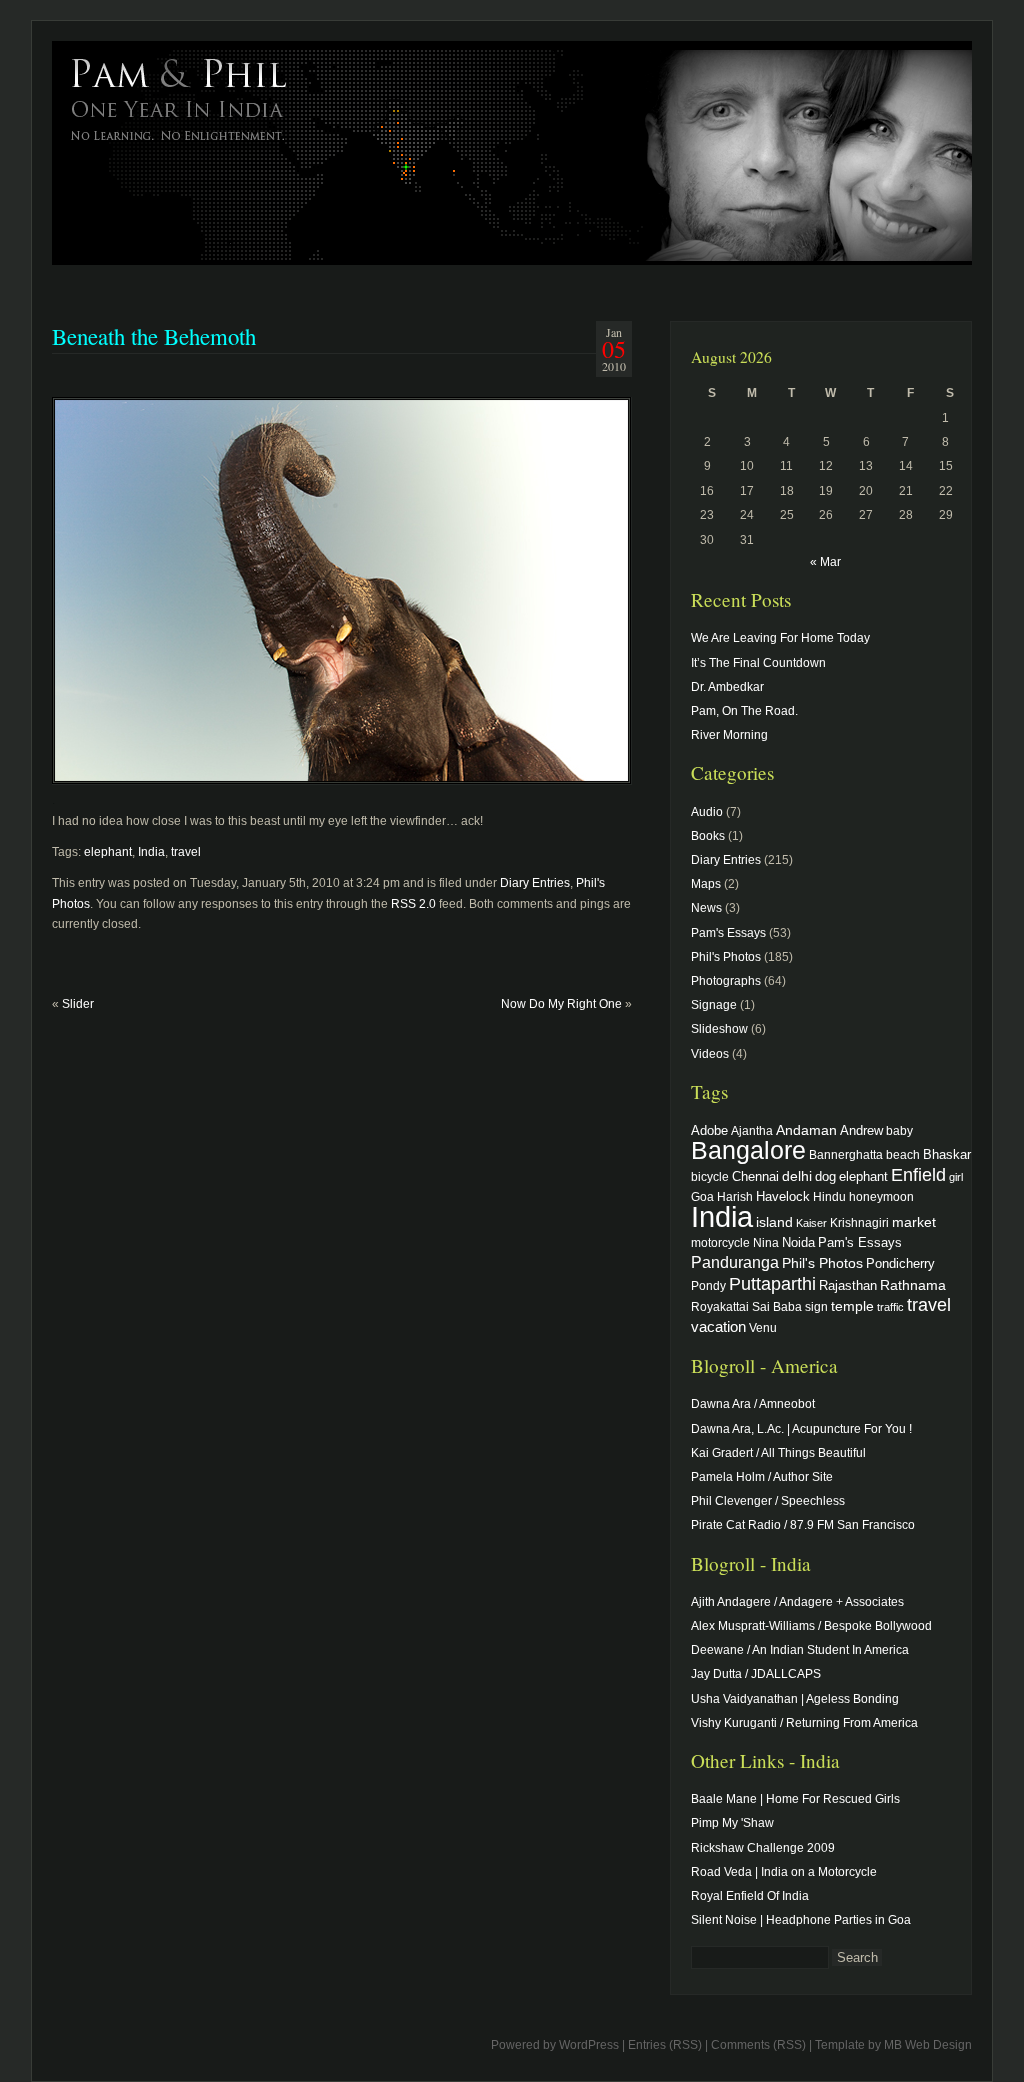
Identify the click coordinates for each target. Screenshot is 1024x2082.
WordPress (589, 2045)
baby (899, 1130)
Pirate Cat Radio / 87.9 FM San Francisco (803, 1525)
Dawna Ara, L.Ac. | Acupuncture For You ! (801, 1429)
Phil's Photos (726, 957)
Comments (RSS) (758, 2045)
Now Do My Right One (561, 1004)
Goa (702, 1196)
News (706, 908)
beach (903, 1154)
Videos (710, 1054)
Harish (735, 1196)
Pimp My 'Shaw (732, 1823)
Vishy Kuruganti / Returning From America (804, 1723)
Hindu (829, 1196)
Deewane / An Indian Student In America (800, 1650)
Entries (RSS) (665, 2045)
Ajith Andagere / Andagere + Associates (797, 1602)
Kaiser (811, 1223)
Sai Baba (777, 1306)
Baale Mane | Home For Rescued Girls (795, 1799)
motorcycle (720, 1242)
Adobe (709, 1131)
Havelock (783, 1196)
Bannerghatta (846, 1154)
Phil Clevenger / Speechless (768, 1501)
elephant (108, 852)
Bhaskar (947, 1154)
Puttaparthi (772, 1284)
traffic (890, 1307)
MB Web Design (928, 2045)
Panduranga (735, 1262)
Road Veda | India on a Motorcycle (784, 1872)
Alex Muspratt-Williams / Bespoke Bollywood (811, 1626)
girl (956, 1177)
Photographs (726, 981)
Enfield (918, 1175)
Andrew (861, 1131)
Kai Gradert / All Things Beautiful (778, 1453)
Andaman (806, 1130)
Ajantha (752, 1130)
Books (708, 836)
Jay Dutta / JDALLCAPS (756, 1674)
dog (825, 1176)
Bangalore (748, 1150)
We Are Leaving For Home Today (780, 638)
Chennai (755, 1176)
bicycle (710, 1176)
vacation (718, 1326)
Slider (78, 1004)
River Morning (729, 735)
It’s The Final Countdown (758, 663)
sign (816, 1306)
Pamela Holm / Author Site (762, 1477)
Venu (763, 1327)
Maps (706, 884)
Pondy (708, 1285)
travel (186, 852)
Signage (714, 1005)
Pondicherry (900, 1263)
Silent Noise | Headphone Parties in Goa (801, 1920)
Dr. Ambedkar (727, 687)
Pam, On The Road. (744, 711)
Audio (707, 812)
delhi (797, 1176)
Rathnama (913, 1285)
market (914, 1222)
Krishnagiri (859, 1222)
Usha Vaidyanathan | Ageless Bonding (795, 1699)
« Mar (825, 562)
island (774, 1222)
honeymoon (881, 1196)
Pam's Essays (728, 933)
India (151, 852)
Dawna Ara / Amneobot (753, 1404)
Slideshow (719, 1029)
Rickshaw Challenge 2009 (763, 1848)
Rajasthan (848, 1286)
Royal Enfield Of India (750, 1896)
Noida (798, 1242)
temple (852, 1306)
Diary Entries (535, 883)
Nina (766, 1242)
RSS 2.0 (413, 904)
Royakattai (720, 1306)
